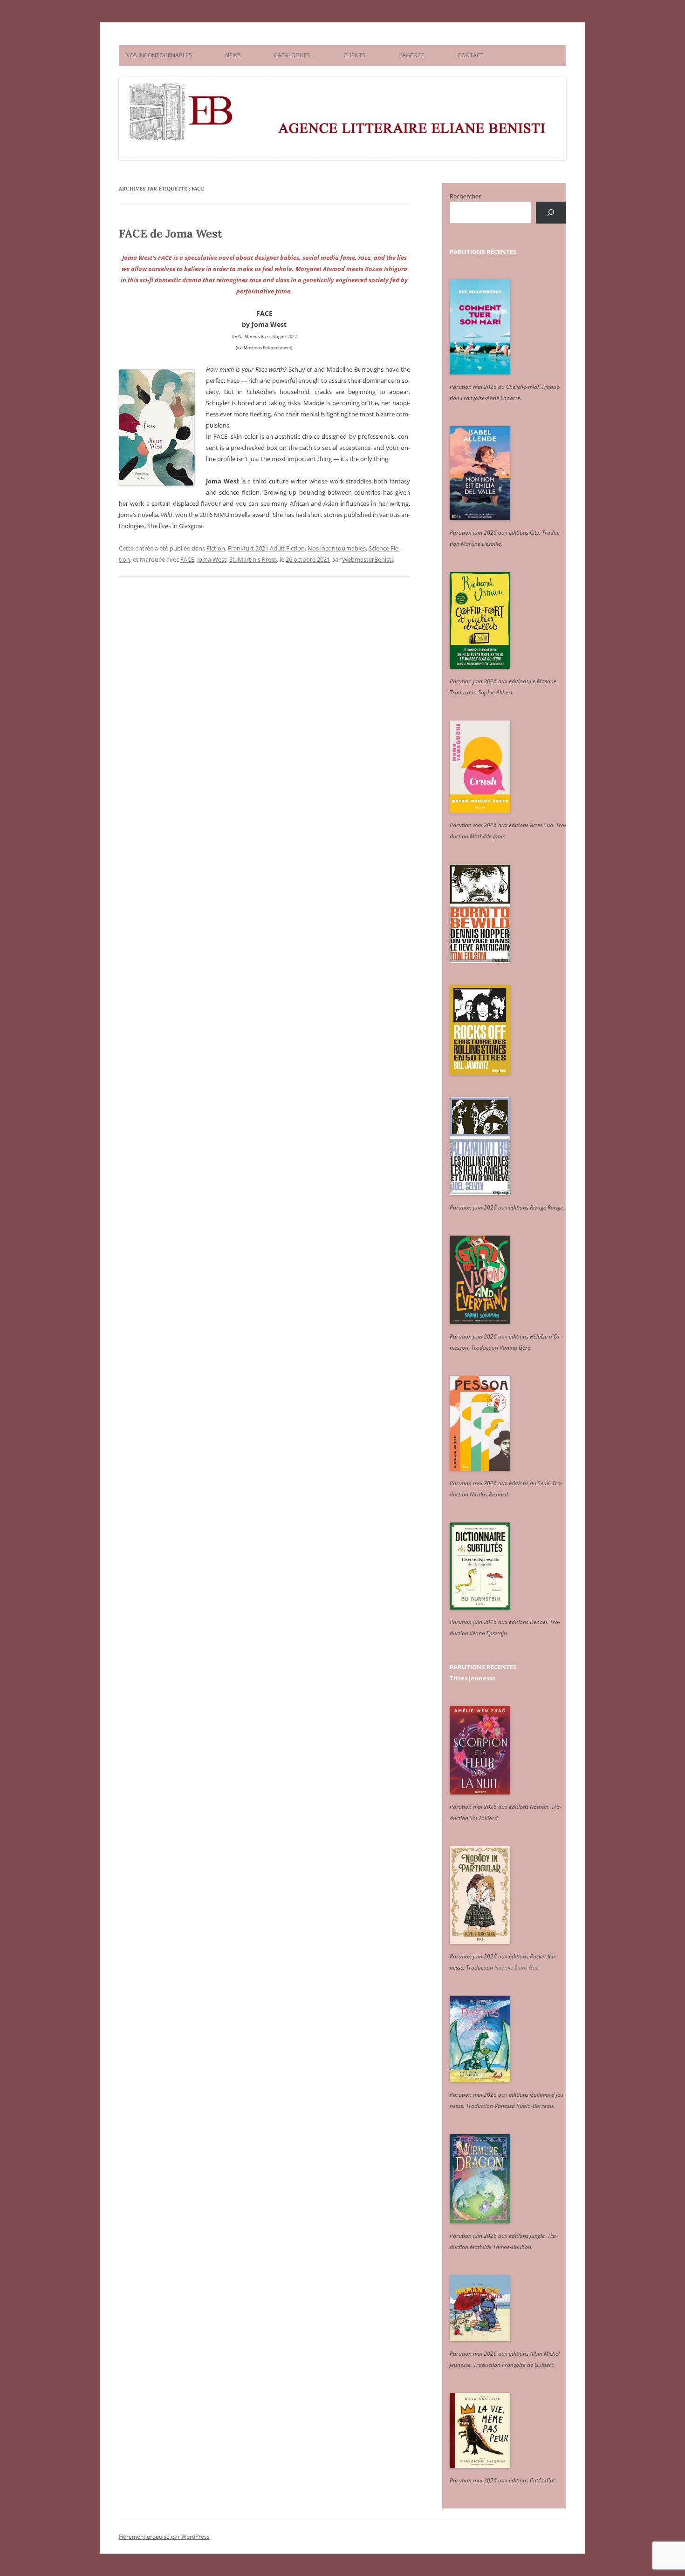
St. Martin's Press (253, 559)
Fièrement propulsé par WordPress (164, 2537)
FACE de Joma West (171, 234)
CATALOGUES (292, 55)
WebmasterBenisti (367, 559)
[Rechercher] (551, 213)
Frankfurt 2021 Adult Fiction (266, 548)
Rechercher (465, 196)
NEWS (233, 55)
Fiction (216, 548)
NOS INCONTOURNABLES (159, 55)
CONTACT (471, 55)
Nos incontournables (337, 548)
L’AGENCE (411, 55)
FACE (187, 559)
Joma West (212, 559)
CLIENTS (354, 55)
